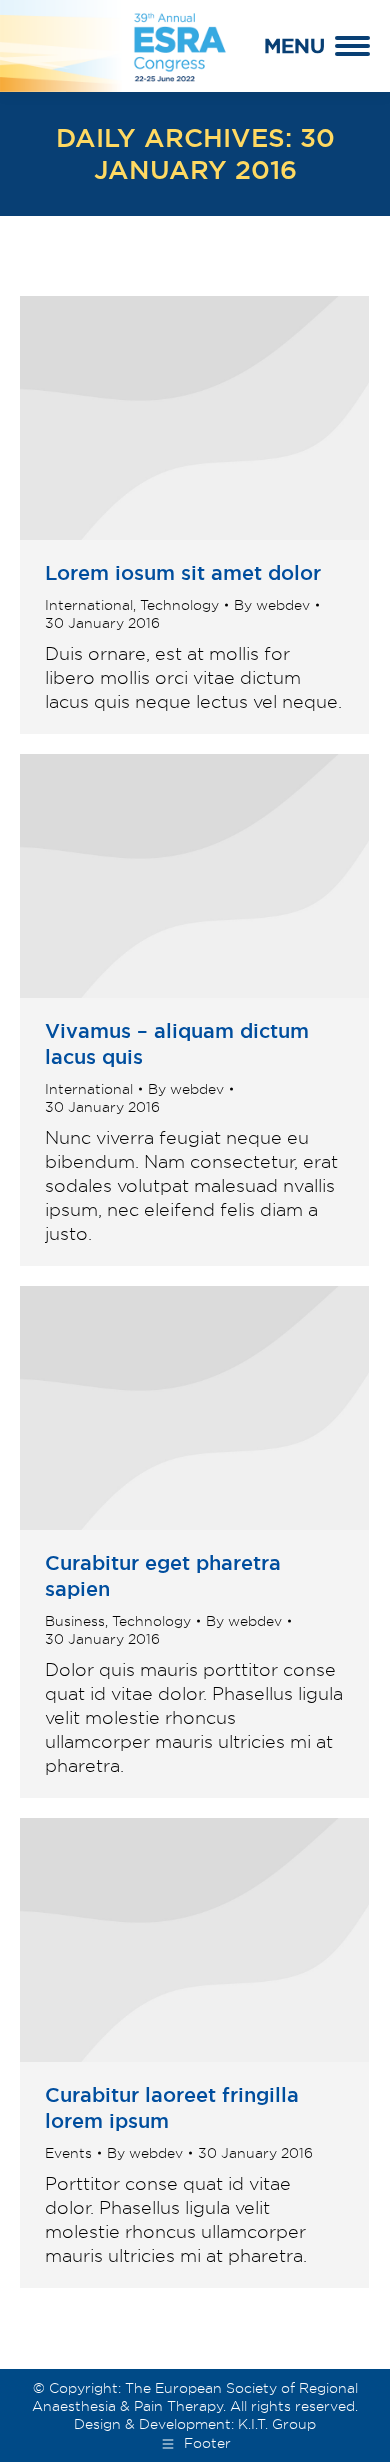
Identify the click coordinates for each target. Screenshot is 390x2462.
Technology (179, 605)
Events (68, 2153)
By (272, 605)
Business (75, 1621)
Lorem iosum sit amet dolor (183, 573)
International (89, 605)
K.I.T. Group (277, 2424)
